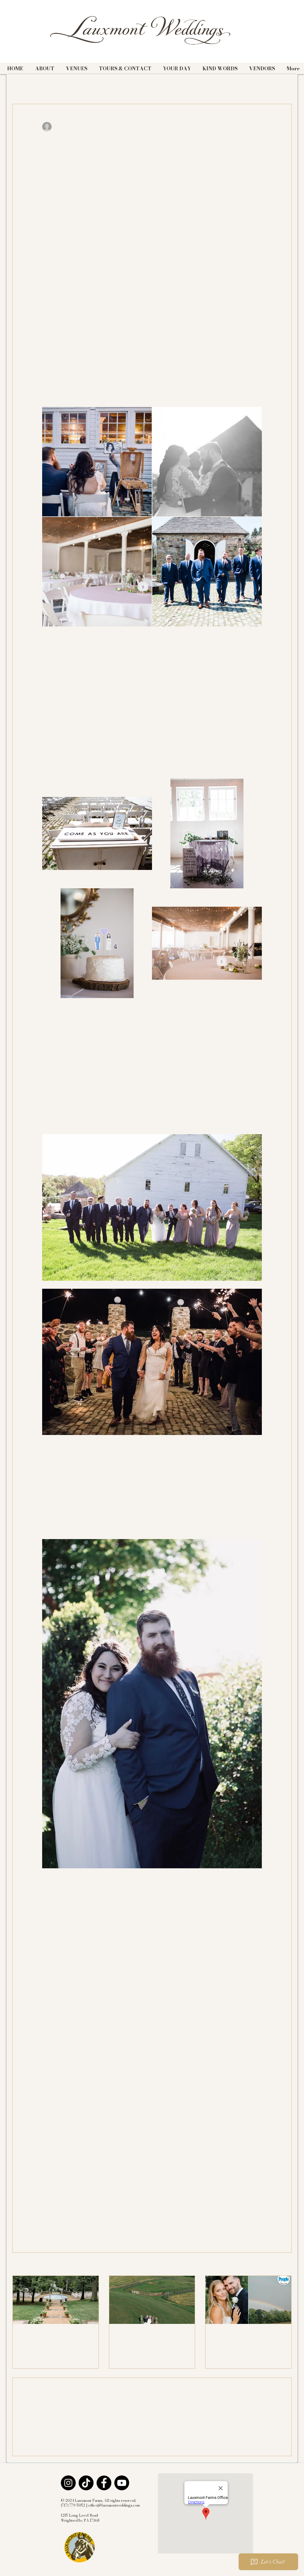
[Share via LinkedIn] (74, 2213)
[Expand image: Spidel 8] (97, 833)
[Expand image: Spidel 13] (97, 572)
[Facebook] (104, 2483)
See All (284, 2265)
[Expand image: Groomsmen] (207, 572)
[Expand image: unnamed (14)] (207, 462)
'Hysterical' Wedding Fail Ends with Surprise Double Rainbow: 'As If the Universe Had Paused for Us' (247, 2337)
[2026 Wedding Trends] (152, 2300)
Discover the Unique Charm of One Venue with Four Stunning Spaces (53, 2337)
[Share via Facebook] (45, 2213)
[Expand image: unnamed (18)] (97, 462)
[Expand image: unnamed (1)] (97, 943)
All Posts (22, 86)
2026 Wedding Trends (142, 2334)
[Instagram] (68, 2483)
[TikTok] (86, 2483)
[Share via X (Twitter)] (60, 2213)
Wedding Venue (58, 86)
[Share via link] (89, 2213)
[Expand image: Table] (207, 943)
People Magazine (103, 86)
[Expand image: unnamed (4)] (207, 833)
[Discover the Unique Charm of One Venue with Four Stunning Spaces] (56, 2300)
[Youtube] (122, 2483)
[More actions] (258, 127)
